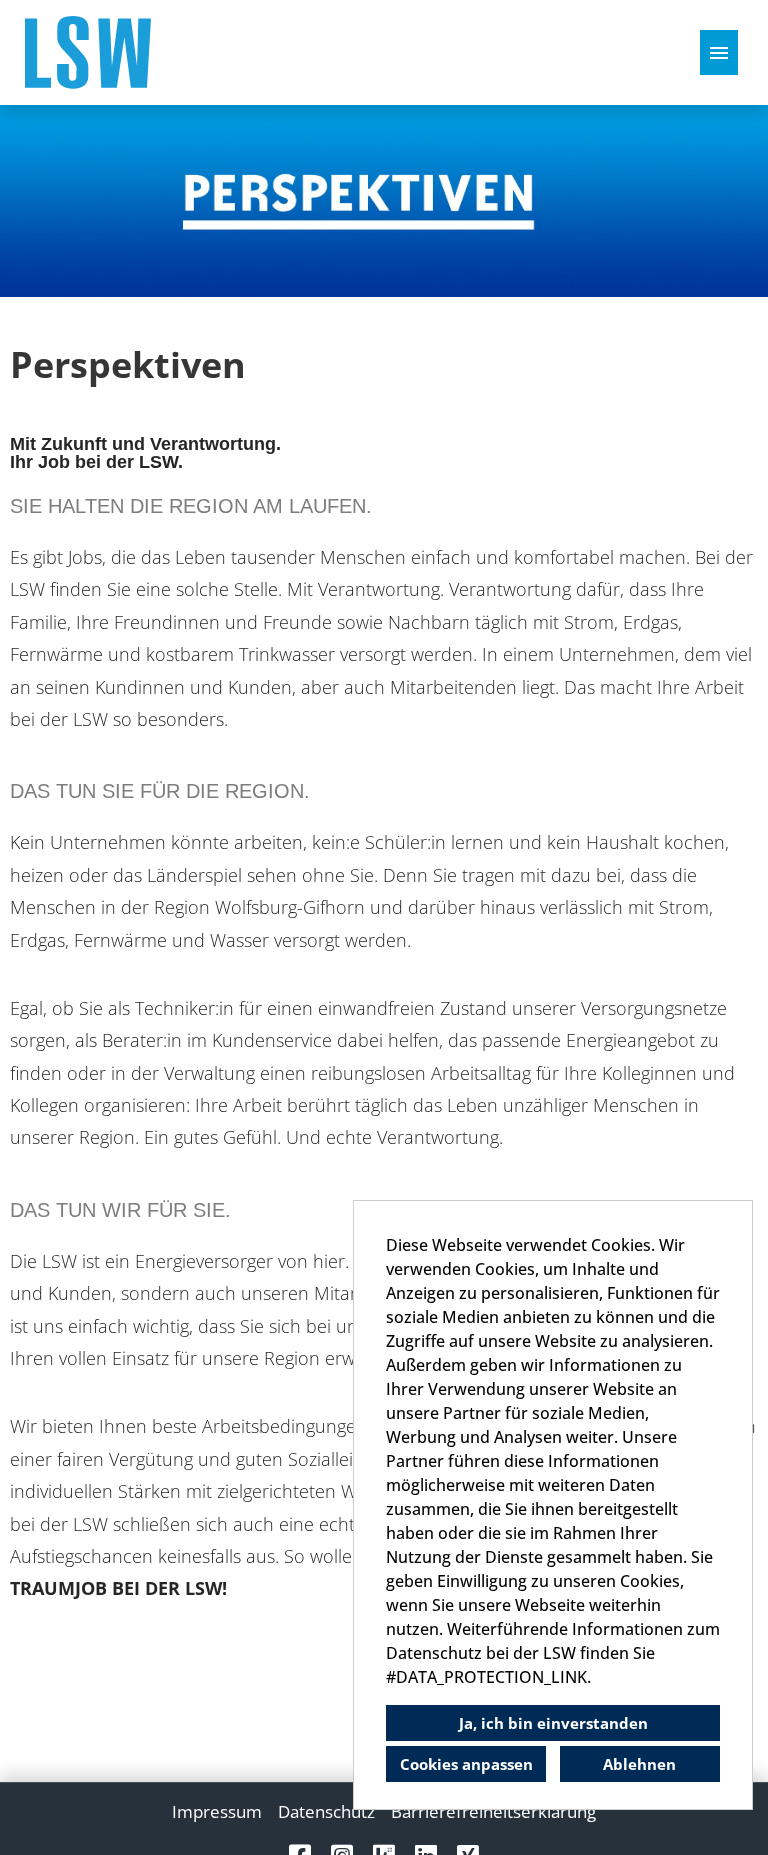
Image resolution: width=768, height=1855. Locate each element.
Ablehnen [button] (639, 1764)
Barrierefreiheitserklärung (493, 1811)
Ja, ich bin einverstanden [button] (553, 1723)
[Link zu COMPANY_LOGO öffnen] (88, 52)
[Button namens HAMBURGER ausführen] (719, 52)
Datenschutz (326, 1811)
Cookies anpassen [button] (466, 1764)
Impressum (217, 1811)
